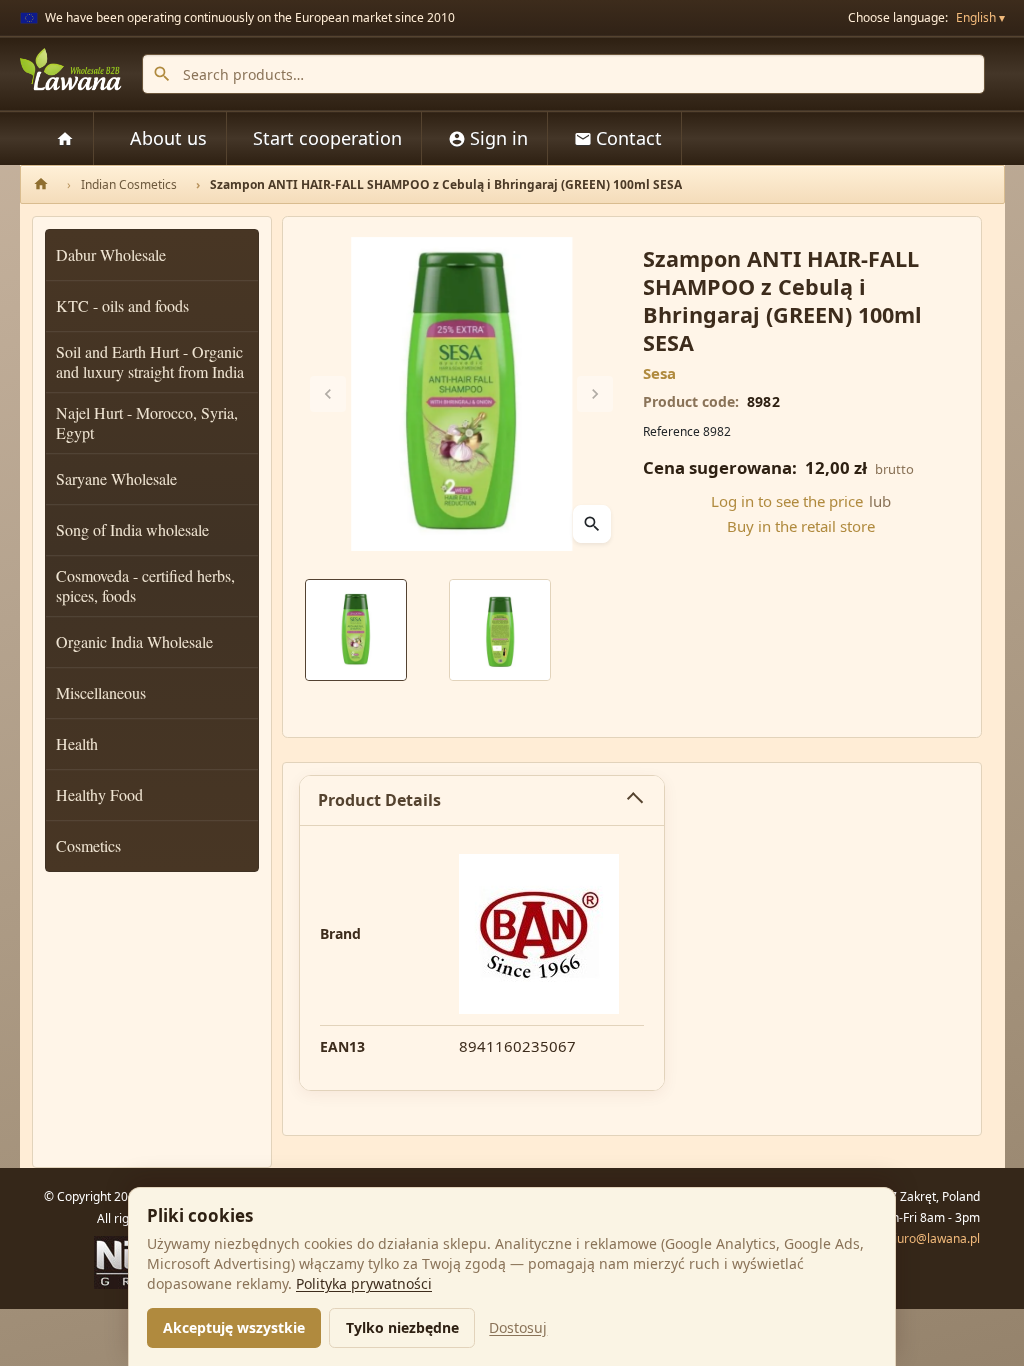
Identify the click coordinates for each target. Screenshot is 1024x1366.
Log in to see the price (787, 501)
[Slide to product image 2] (500, 630)
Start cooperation (327, 138)
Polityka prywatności (364, 1283)
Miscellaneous (101, 692)
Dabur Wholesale (111, 254)
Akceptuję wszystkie (234, 1327)
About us (168, 138)
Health (77, 743)
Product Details (379, 800)
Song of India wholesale (132, 529)
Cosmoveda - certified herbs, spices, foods (145, 585)
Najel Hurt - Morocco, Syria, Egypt (147, 422)
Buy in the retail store (801, 526)
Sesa (659, 373)
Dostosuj (518, 1327)
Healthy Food (99, 794)
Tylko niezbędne (402, 1327)
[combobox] (563, 74)
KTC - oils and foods (122, 305)
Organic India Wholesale (134, 641)
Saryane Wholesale (116, 478)
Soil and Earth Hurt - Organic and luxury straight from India (150, 361)
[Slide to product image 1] (356, 630)
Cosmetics (88, 845)
